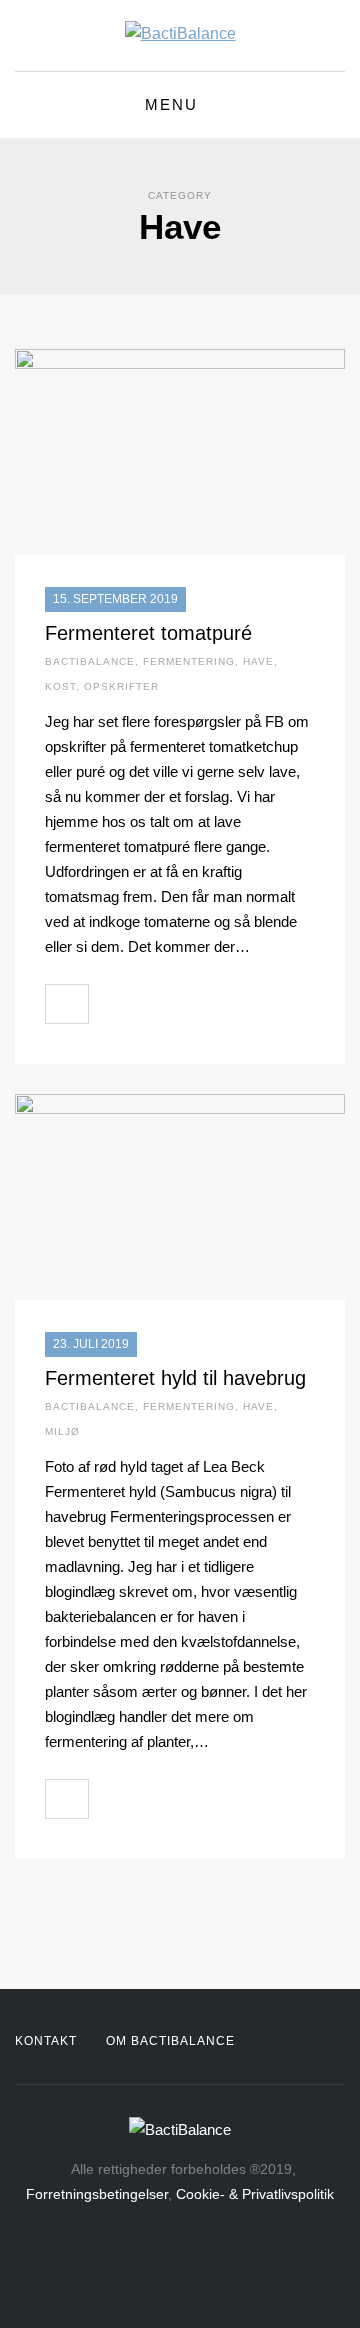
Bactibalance (90, 661)
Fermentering (189, 661)
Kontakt (46, 2041)
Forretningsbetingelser (97, 2194)
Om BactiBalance (170, 2041)
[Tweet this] (154, 1004)
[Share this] (110, 1004)
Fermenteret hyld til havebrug (175, 1378)
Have (258, 661)
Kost (60, 686)
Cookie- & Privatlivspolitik (255, 2194)
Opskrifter (121, 686)
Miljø (62, 1431)
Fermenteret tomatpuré (148, 633)
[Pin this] (198, 1004)
